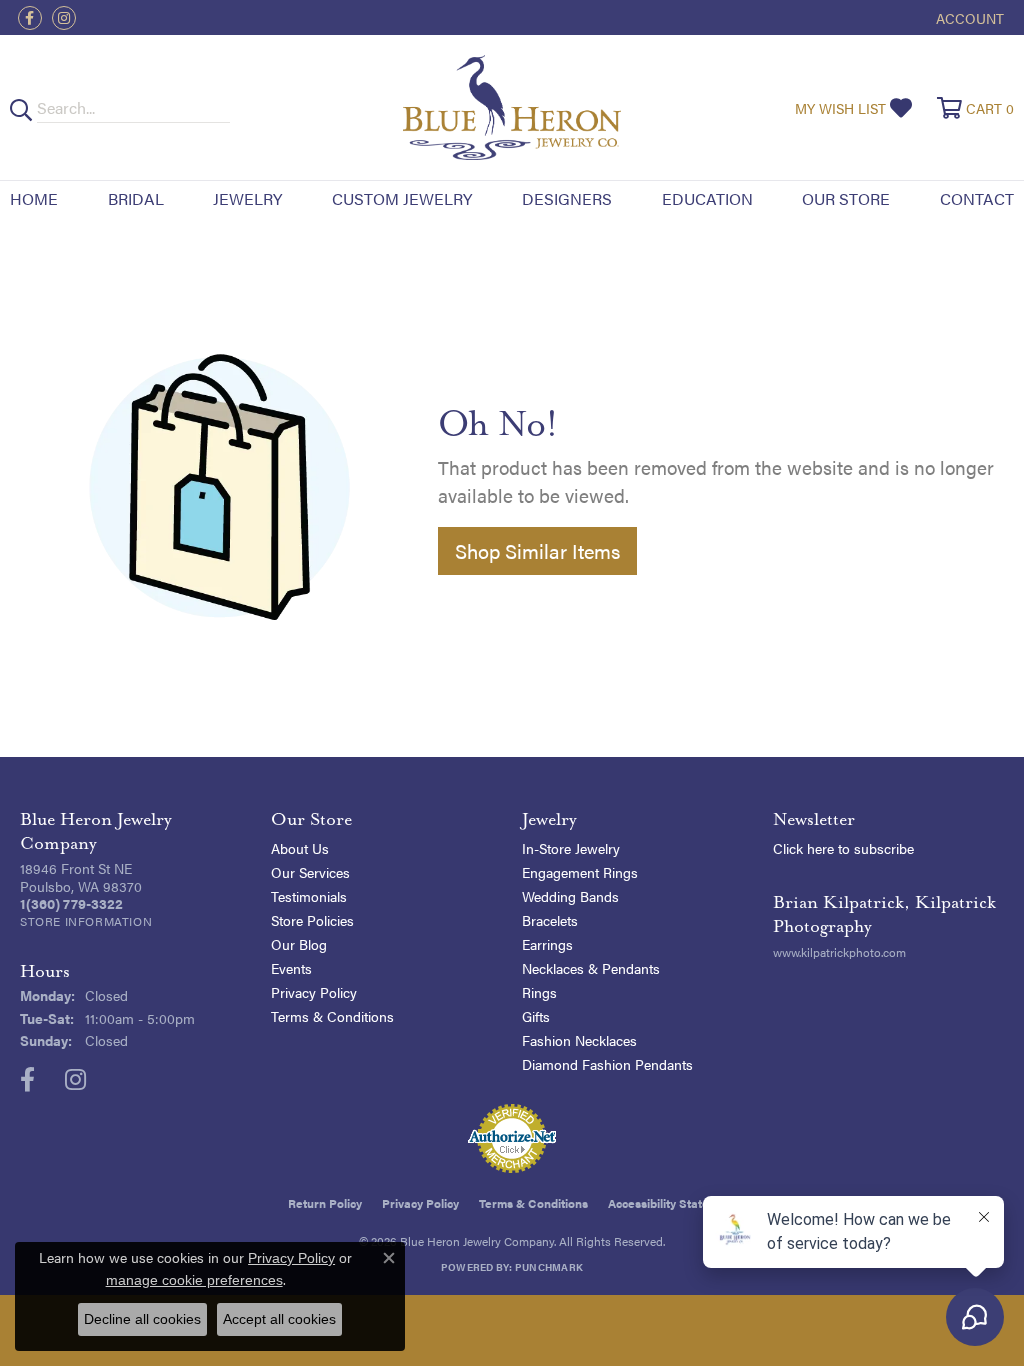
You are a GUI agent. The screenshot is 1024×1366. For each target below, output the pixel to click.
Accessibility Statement (672, 1203)
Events (291, 968)
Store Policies (312, 920)
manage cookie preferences (194, 1280)
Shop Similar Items (537, 550)
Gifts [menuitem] (536, 1016)
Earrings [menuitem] (547, 944)
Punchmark (549, 1267)
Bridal (136, 198)
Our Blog (299, 944)
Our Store (846, 198)
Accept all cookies (279, 1319)
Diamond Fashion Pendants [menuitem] (607, 1064)
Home (34, 198)
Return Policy (325, 1203)
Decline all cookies (142, 1319)
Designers (567, 198)
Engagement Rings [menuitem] (580, 872)
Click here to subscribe (843, 848)
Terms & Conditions (332, 1016)
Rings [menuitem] (539, 992)
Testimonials (309, 896)
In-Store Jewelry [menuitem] (571, 848)
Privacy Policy (314, 992)
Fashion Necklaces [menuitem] (579, 1040)
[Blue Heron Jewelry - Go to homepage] (512, 107)
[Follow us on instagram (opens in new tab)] (64, 18)
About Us (300, 848)
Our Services (310, 872)
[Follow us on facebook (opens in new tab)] (30, 18)
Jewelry (247, 198)
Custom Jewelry (402, 198)
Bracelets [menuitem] (550, 920)
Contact (977, 198)
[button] (968, 17)
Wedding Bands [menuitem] (570, 896)
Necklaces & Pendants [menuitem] (591, 968)
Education (707, 198)
